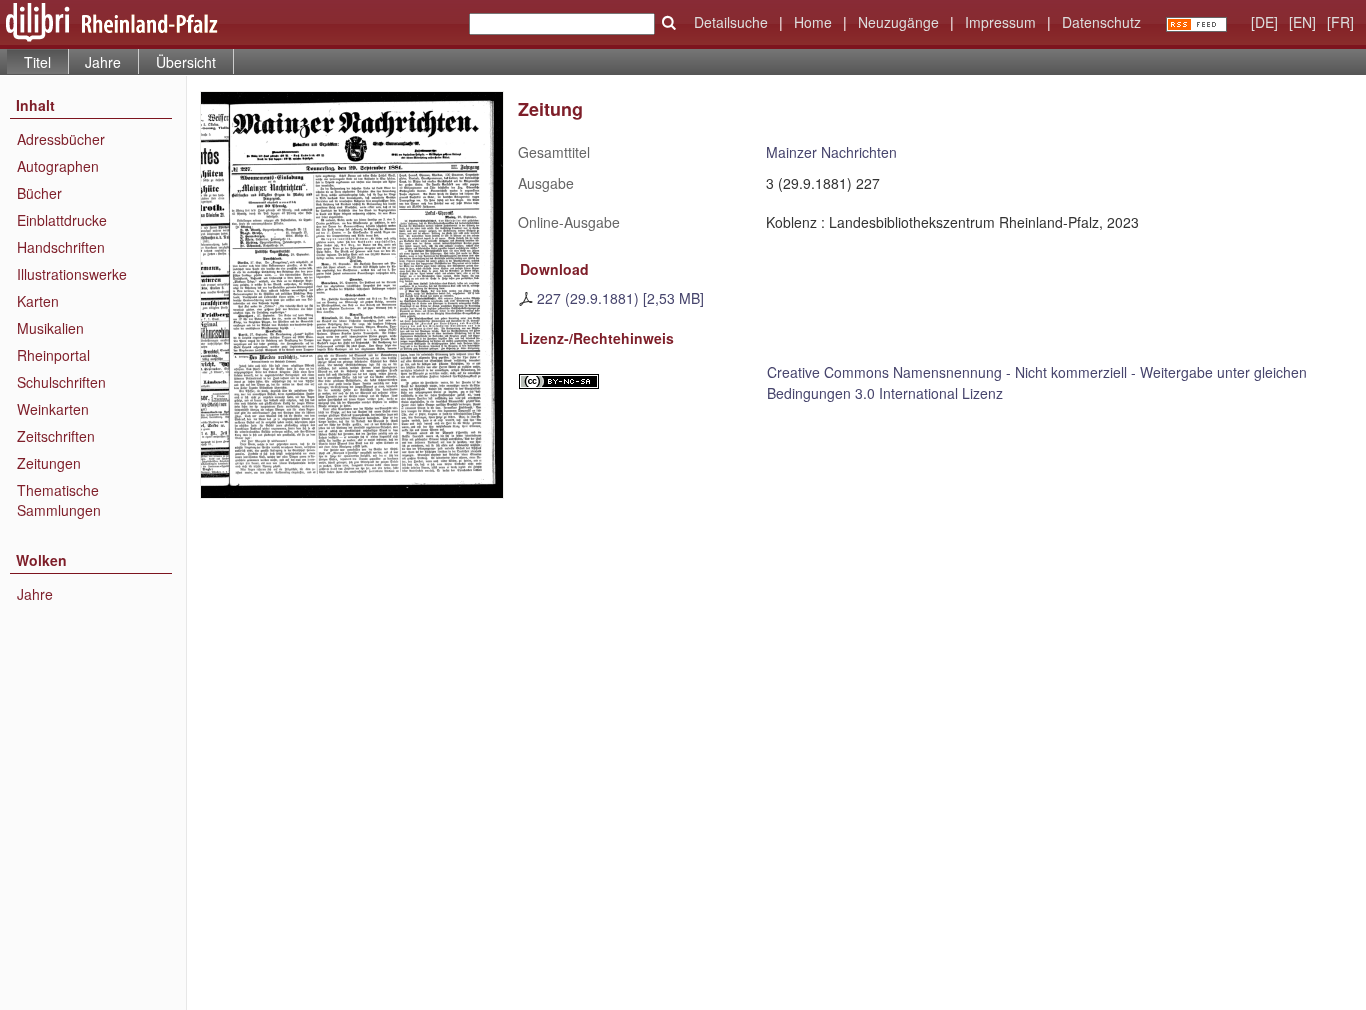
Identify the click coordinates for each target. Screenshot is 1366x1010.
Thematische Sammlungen (59, 500)
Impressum (1000, 22)
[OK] (669, 23)
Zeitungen (49, 463)
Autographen (58, 166)
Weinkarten (53, 409)
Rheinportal (53, 355)
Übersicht (186, 62)
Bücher (39, 193)
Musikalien (50, 328)
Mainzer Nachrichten (831, 152)
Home (813, 22)
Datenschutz (1101, 22)
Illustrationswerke (72, 274)
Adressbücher (61, 139)
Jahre (103, 62)
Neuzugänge (898, 22)
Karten (38, 301)
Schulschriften (61, 382)
